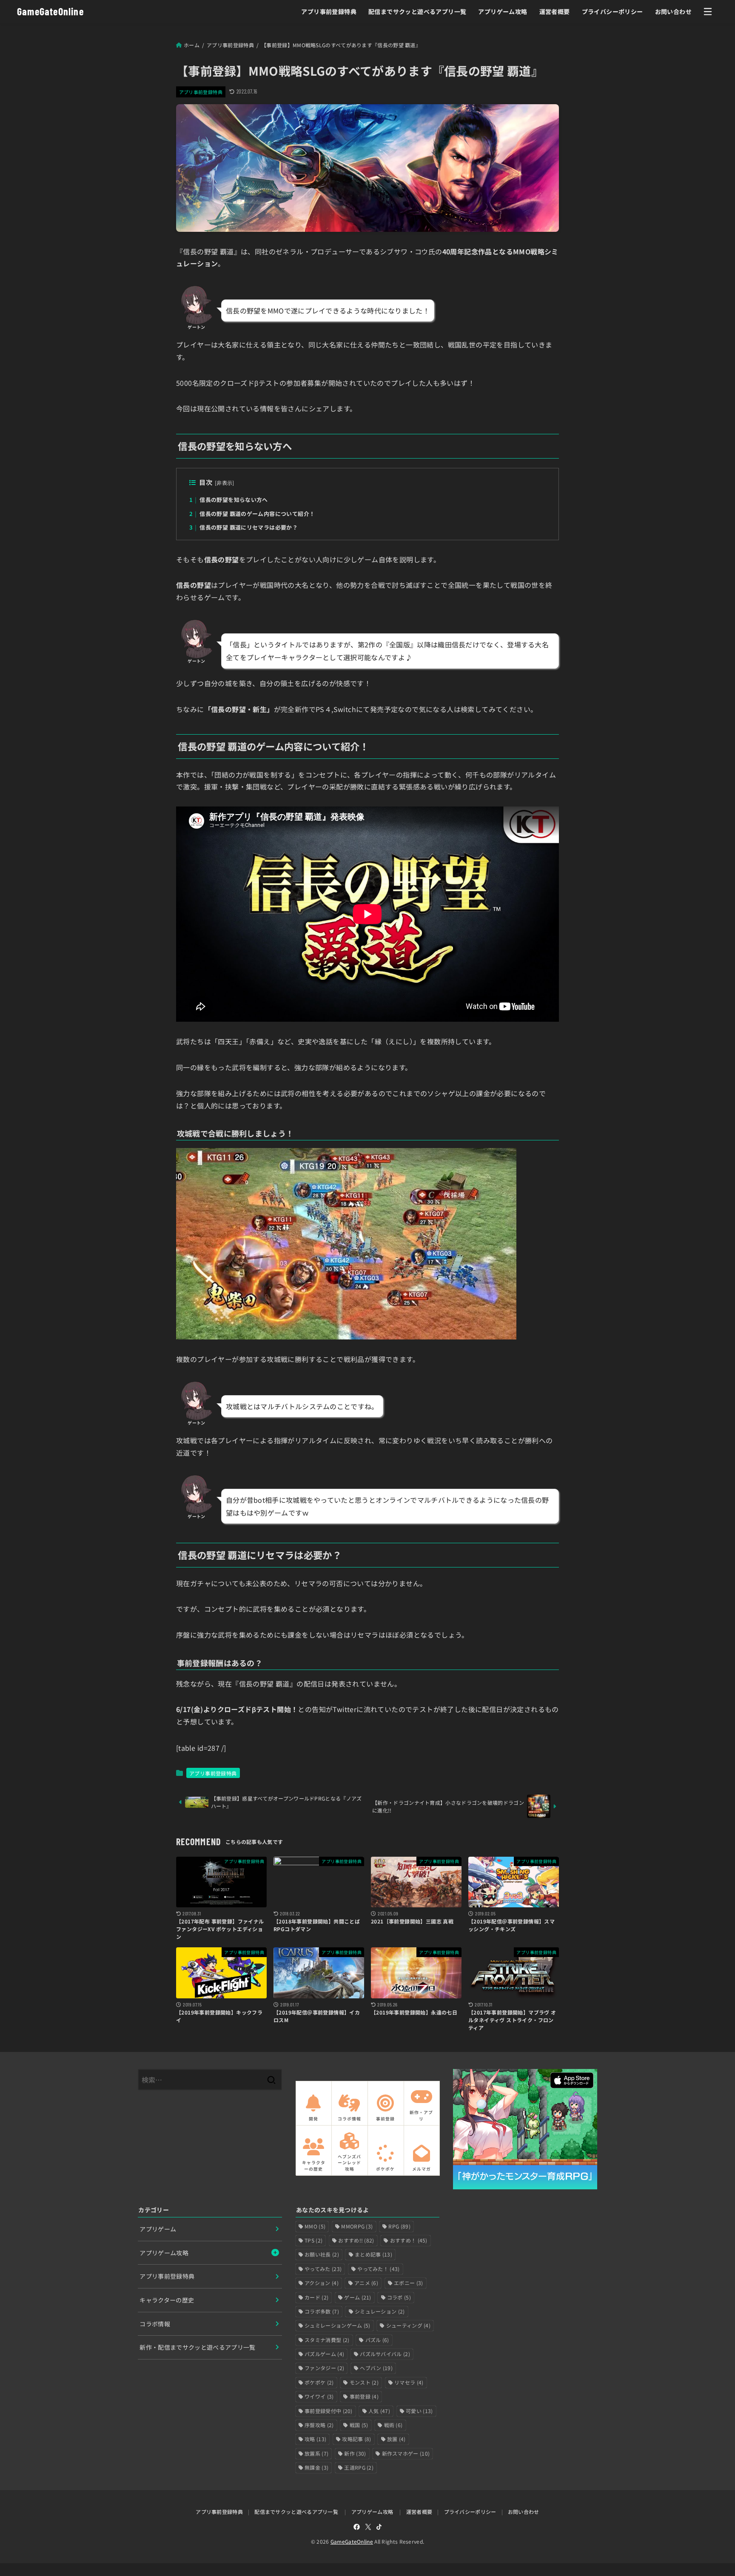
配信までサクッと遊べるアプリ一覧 (417, 11)
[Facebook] (357, 2527)
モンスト (364, 2382)
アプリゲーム (158, 2229)
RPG (399, 2226)
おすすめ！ (409, 2240)
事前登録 (364, 2396)
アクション (322, 2283)
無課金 (316, 2467)
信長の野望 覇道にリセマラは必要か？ (244, 527)
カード (316, 2297)
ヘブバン (376, 2368)
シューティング (408, 2325)
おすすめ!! (356, 2240)
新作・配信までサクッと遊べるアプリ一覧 (198, 2347)
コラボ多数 (322, 2311)
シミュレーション (380, 2311)
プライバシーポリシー (612, 11)
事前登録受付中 (329, 2411)
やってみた (323, 2269)
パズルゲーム (324, 2354)
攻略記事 (356, 2439)
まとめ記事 (373, 2254)
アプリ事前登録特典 (329, 11)
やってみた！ (378, 2269)
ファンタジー (324, 2368)
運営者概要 (555, 11)
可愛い (419, 2411)
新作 (355, 2453)
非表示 (224, 483)
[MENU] (708, 11)
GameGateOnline (50, 11)
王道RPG (359, 2467)
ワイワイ (319, 2396)
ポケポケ (319, 2382)
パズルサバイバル (385, 2354)
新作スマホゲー (406, 2453)
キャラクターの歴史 (167, 2300)
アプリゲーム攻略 (503, 11)
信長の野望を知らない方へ (228, 500)
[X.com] (368, 2527)
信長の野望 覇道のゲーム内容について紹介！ (252, 514)
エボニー (408, 2283)
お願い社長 (322, 2254)
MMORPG (357, 2226)
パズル (377, 2340)
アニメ (366, 2283)
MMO (315, 2226)
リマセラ (409, 2382)
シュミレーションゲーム (338, 2325)
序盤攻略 (319, 2425)
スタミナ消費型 (327, 2340)
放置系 (316, 2453)
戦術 (393, 2425)
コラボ (399, 2297)
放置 (396, 2439)
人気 (379, 2411)
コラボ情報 (155, 2324)
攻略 (315, 2439)
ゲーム (358, 2297)
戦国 (359, 2425)
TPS (313, 2240)
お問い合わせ (673, 11)
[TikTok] (379, 2527)
